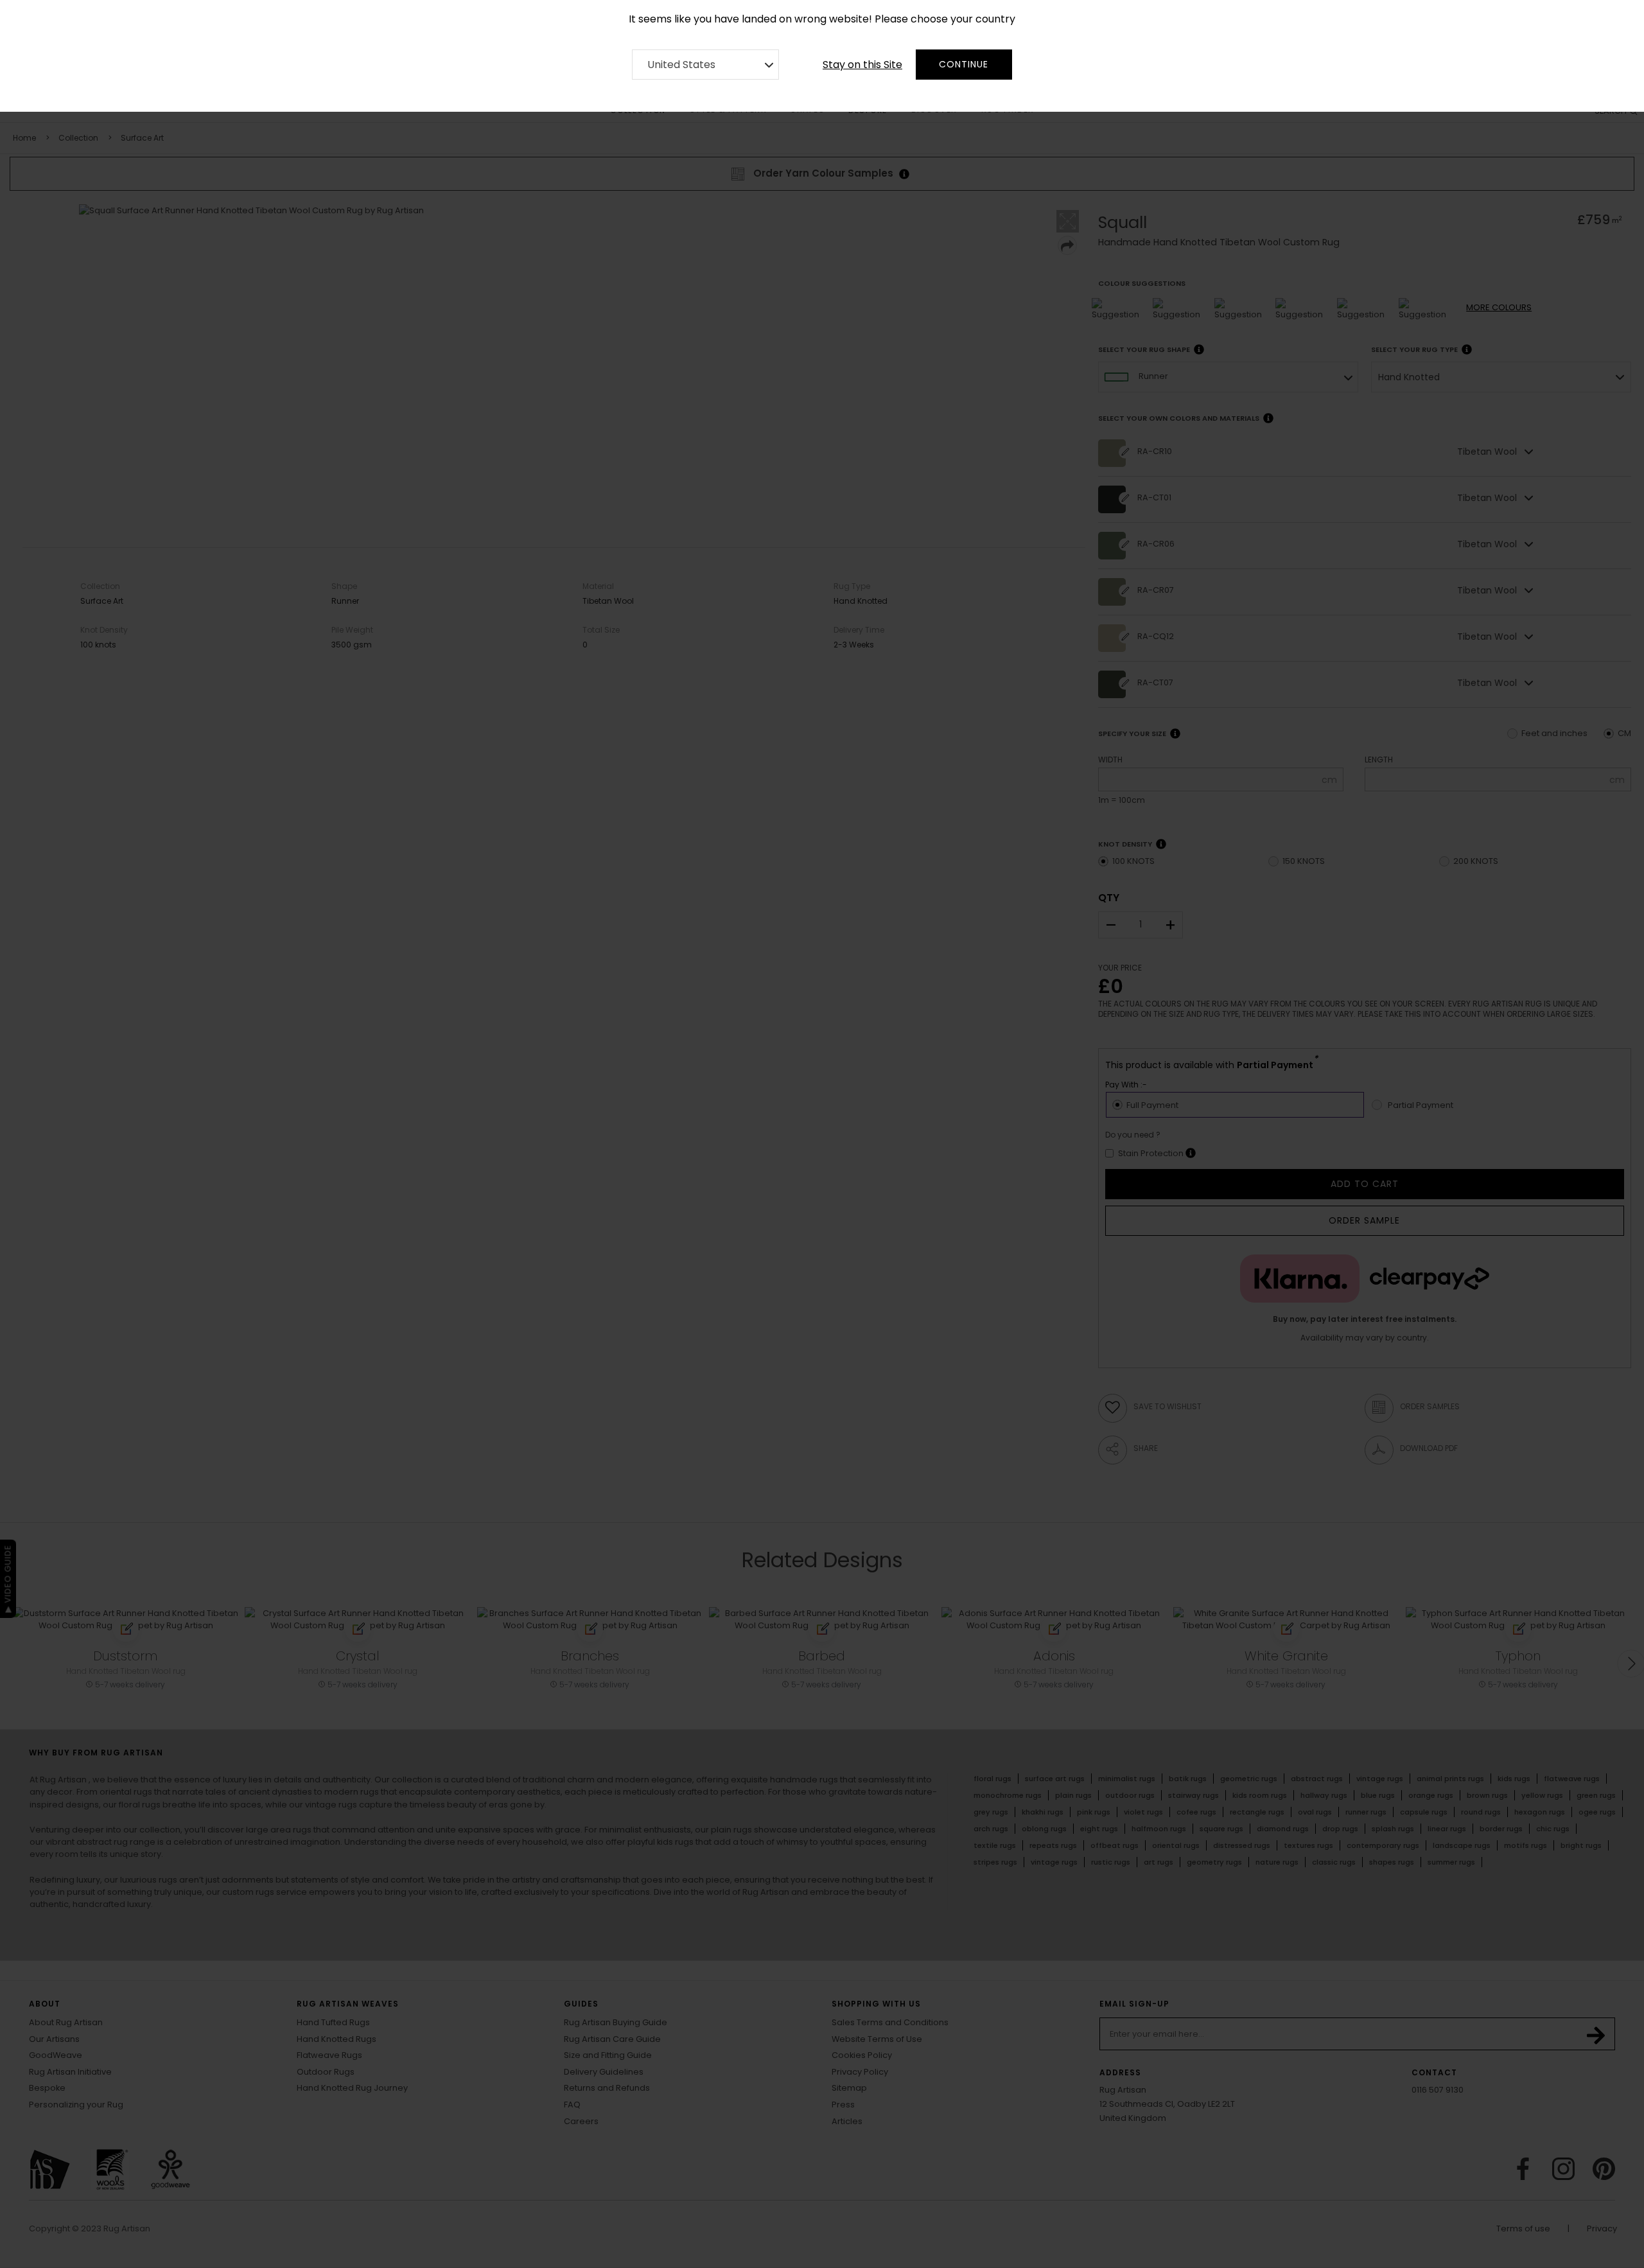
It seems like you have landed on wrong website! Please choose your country (822, 19)
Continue (964, 64)
